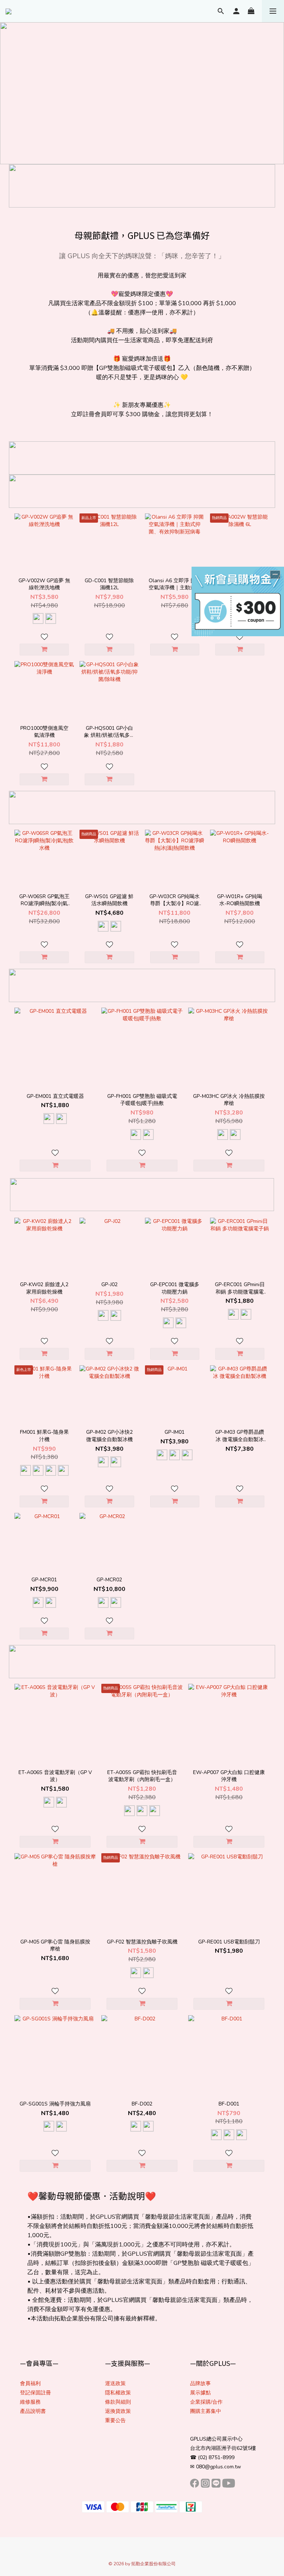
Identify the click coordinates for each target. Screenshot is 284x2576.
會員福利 (30, 2383)
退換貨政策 (118, 2411)
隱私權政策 (118, 2393)
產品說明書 (33, 2411)
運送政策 (115, 2383)
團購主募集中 (206, 2411)
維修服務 (30, 2402)
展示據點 (200, 2393)
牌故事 (203, 2383)
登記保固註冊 (35, 2393)
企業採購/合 (204, 2402)
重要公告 (115, 2420)
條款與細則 (118, 2402)
